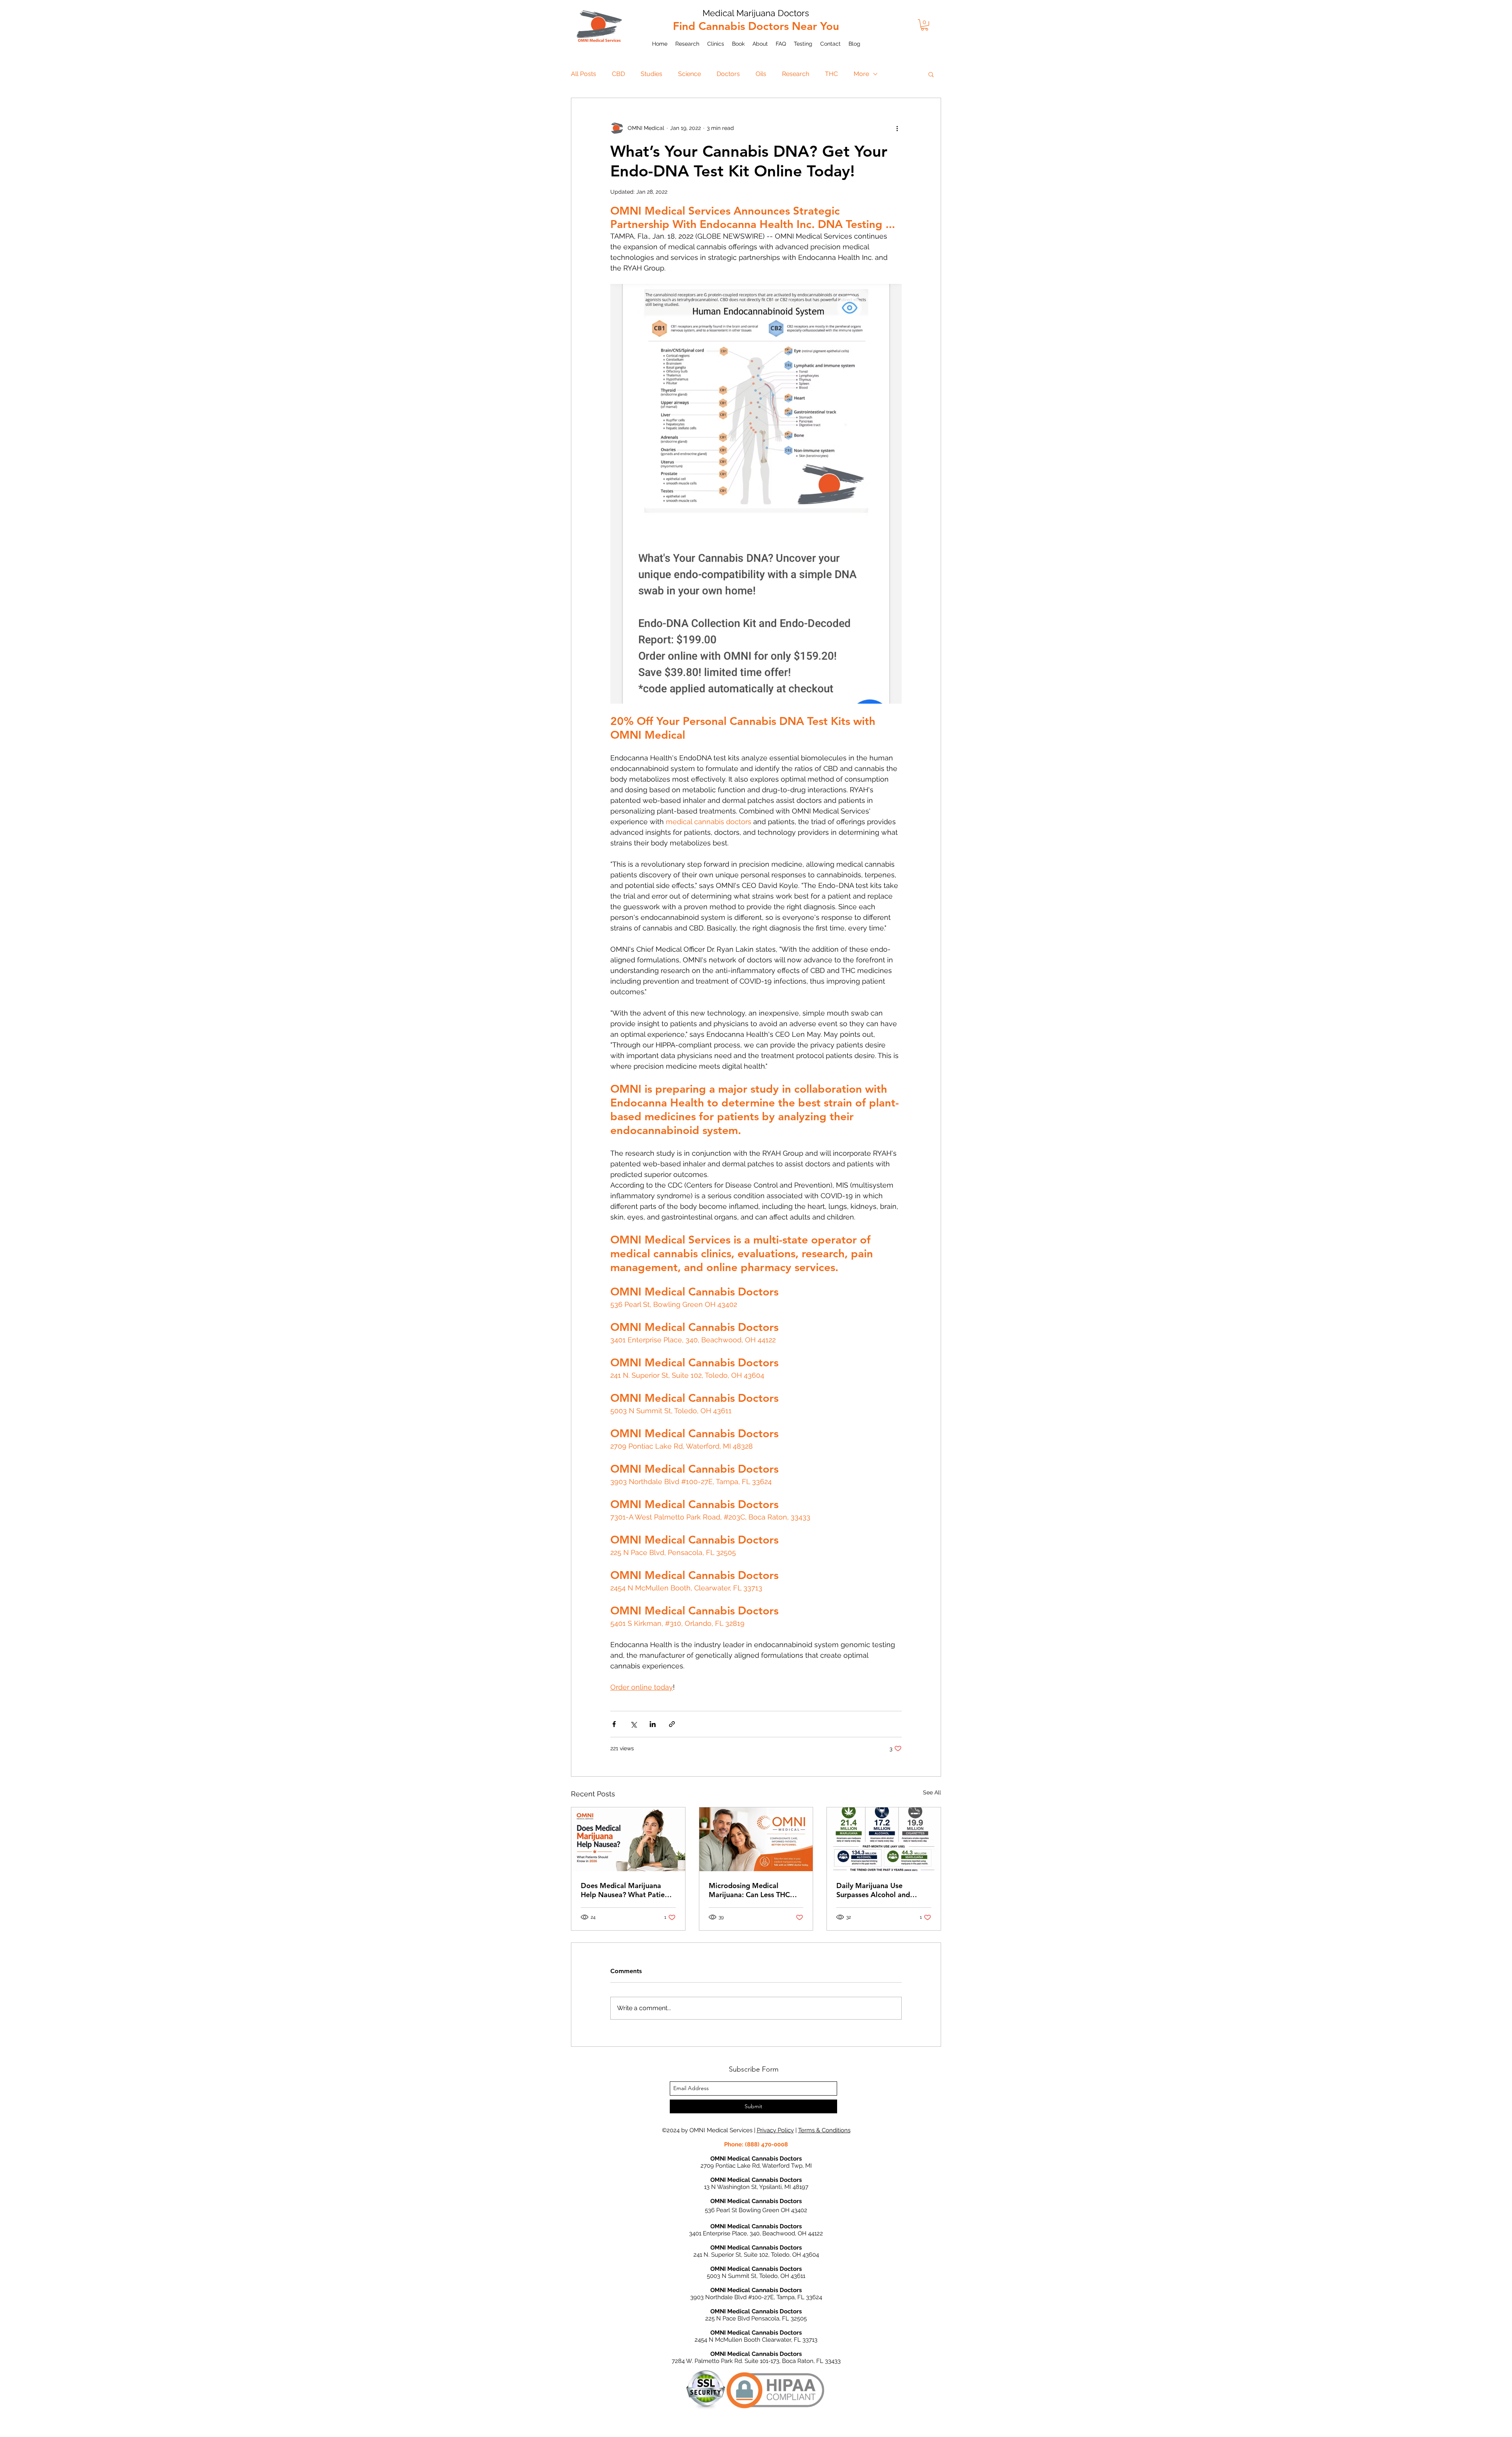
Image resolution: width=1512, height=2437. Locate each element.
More (861, 74)
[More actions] (897, 128)
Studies (651, 74)
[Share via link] (672, 1724)
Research (796, 74)
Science (689, 74)
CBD (618, 74)
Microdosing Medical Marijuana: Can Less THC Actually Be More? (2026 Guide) (750, 1890)
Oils (761, 74)
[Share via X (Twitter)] (633, 1724)
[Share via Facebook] (614, 1724)
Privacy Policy (775, 2130)
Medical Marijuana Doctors (756, 13)
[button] (925, 25)
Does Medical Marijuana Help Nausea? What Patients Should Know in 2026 (628, 1890)
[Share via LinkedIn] (653, 1724)
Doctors (728, 74)
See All (932, 1792)
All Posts (584, 74)
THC (831, 74)
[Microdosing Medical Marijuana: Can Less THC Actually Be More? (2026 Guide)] (756, 1839)
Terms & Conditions (824, 2130)
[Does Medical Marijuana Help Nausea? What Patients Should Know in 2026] (628, 1839)
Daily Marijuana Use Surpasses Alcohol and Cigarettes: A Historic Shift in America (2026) (880, 1890)
